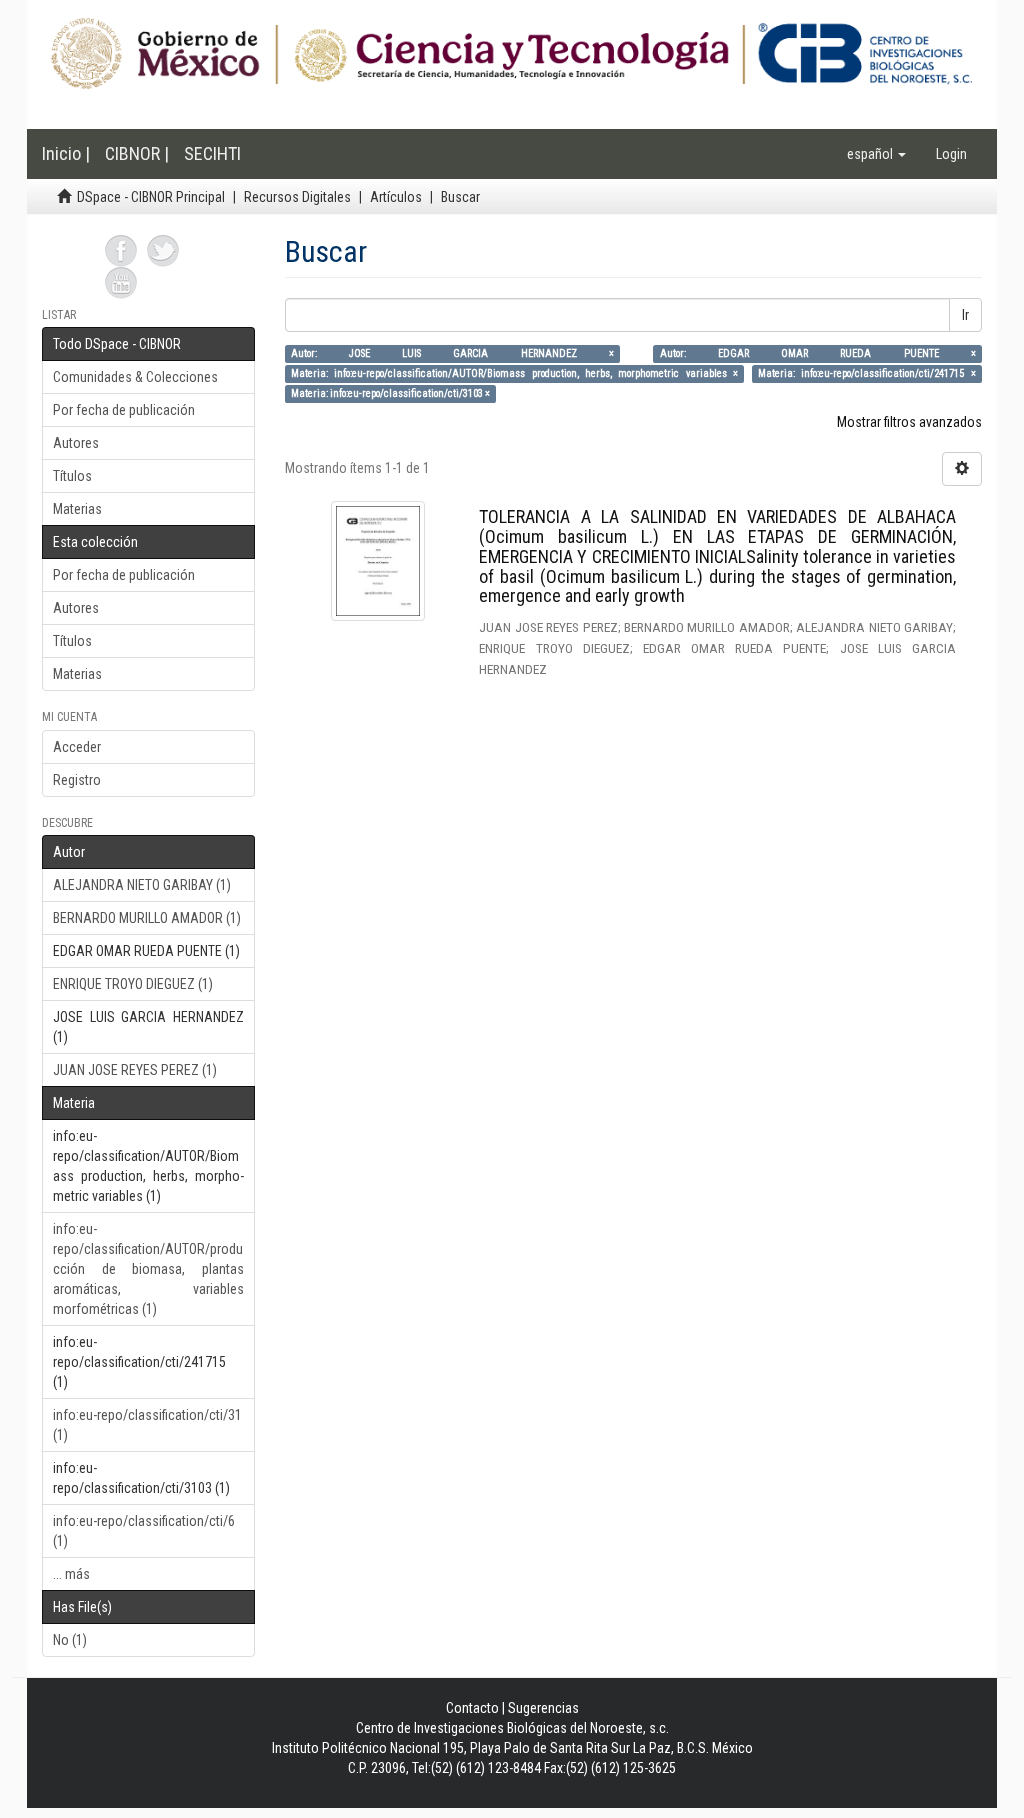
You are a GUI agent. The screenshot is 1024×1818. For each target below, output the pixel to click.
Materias (77, 509)
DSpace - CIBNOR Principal (151, 197)
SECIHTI (212, 153)
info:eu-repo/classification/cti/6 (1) (144, 1531)
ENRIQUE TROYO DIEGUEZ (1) (133, 984)
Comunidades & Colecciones (135, 377)
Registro (77, 780)
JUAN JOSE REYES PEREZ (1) (135, 1070)
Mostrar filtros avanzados (909, 422)
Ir (965, 315)
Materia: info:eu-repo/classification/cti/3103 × (390, 393)
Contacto (472, 1708)
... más (71, 1574)
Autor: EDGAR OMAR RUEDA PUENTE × (818, 353)
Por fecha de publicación (124, 410)
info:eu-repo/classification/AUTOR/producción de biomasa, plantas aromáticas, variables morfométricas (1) (148, 1269)
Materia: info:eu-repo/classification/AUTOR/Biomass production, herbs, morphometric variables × (514, 373)
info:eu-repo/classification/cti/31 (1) (147, 1425)
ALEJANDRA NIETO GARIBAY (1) (142, 885)
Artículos (396, 197)
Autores (76, 443)
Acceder (77, 747)
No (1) (70, 1640)
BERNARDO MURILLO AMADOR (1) (147, 918)
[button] (876, 154)
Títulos (72, 476)
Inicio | (66, 153)
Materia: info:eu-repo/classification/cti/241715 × (867, 373)
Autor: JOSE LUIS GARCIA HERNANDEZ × (452, 353)
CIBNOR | (137, 153)
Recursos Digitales (297, 197)
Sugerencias (543, 1708)
